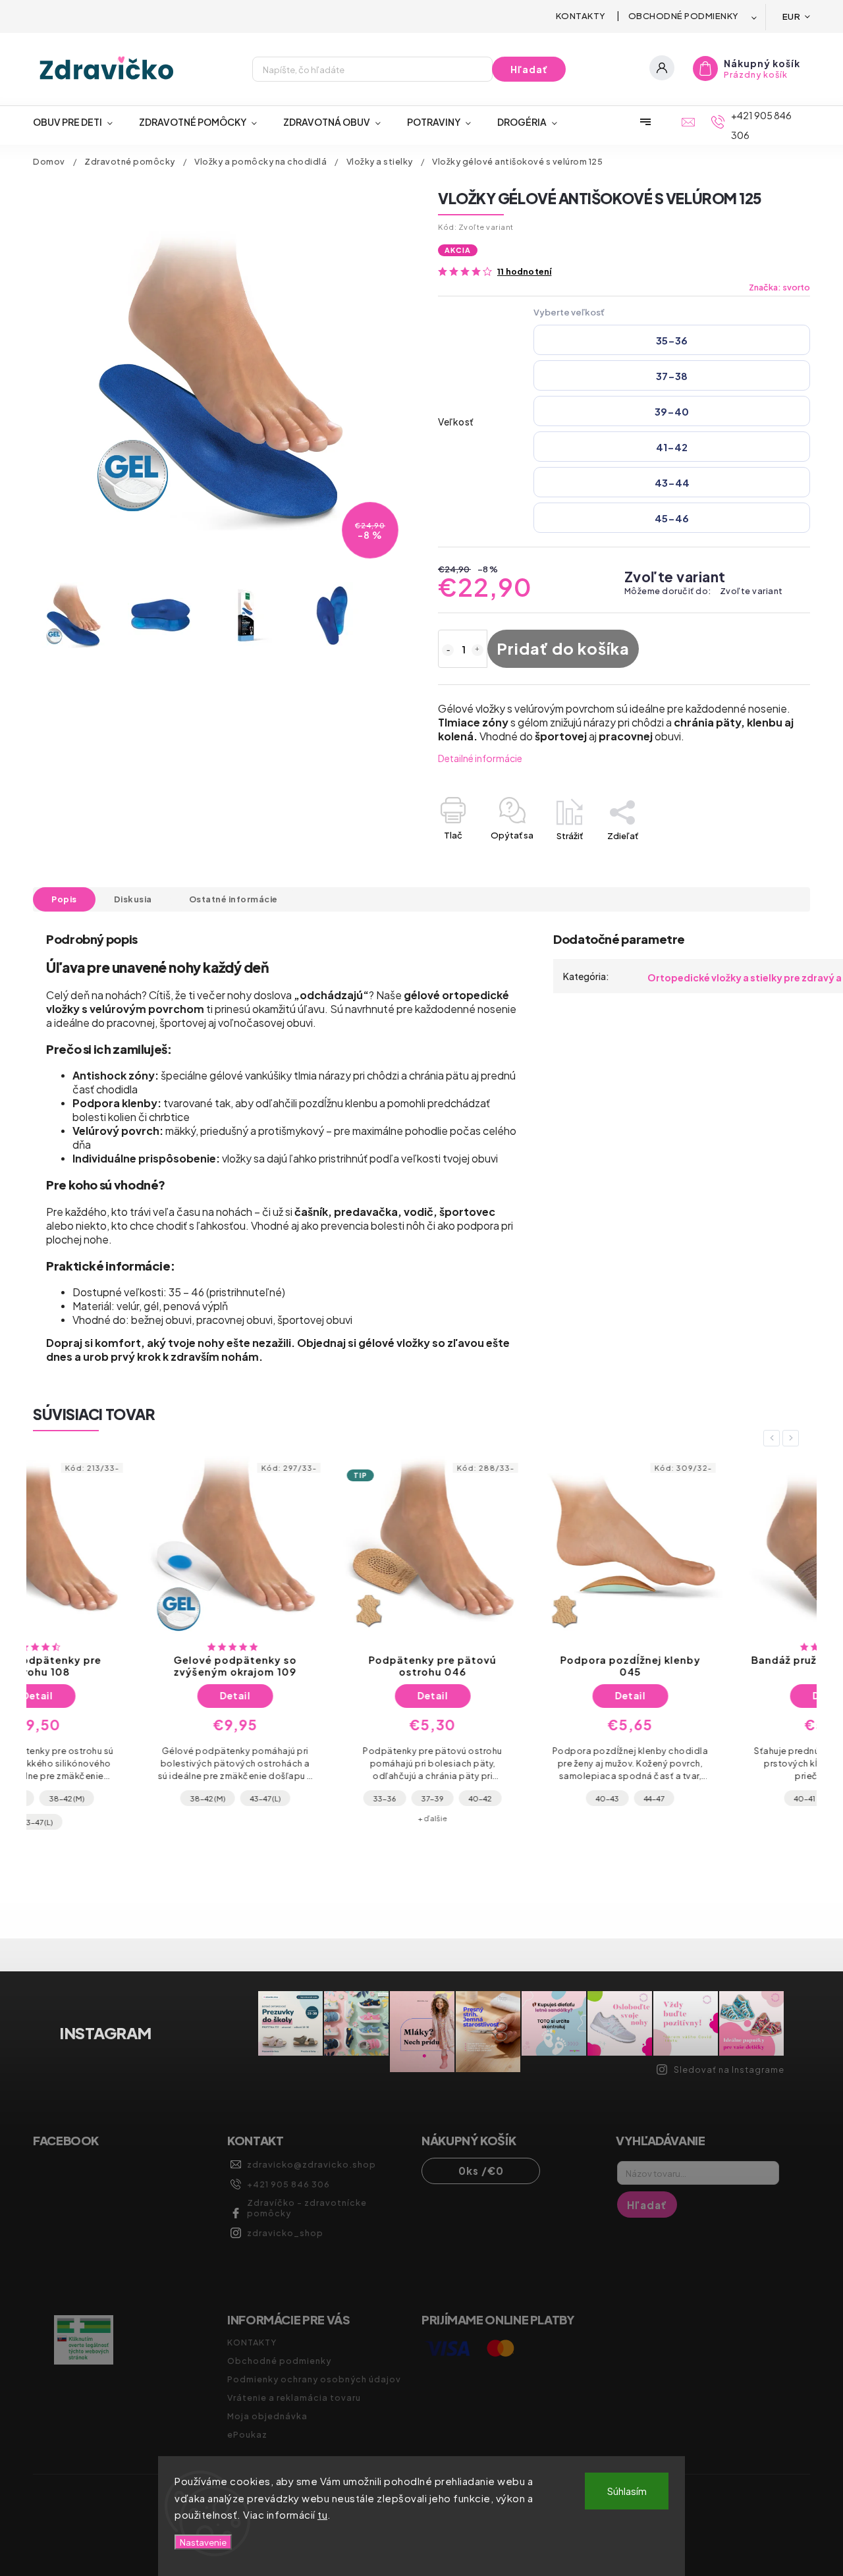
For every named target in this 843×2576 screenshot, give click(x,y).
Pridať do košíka (563, 648)
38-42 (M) (98, 1798)
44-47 (544, 1798)
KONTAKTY (581, 16)
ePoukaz (247, 2434)
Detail (125, 1695)
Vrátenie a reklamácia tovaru (294, 2398)
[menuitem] (79, 122)
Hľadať (529, 69)
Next (793, 1438)
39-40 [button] (672, 411)
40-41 (695, 1798)
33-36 (275, 1798)
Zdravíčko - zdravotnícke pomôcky (307, 2208)
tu (322, 2514)
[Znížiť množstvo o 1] (448, 650)
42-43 (741, 1798)
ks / (481, 2171)
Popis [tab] (64, 899)
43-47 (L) (155, 1798)
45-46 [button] (672, 518)
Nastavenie (203, 2542)
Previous (774, 1438)
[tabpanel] (125, 1643)
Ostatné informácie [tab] (233, 899)
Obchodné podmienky (684, 16)
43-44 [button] (672, 482)
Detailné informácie (480, 758)
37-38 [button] (672, 376)
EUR (792, 16)
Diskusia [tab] (133, 899)
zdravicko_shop (285, 2233)
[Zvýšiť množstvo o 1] (477, 650)
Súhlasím (627, 2491)
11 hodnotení (524, 272)
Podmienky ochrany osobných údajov (314, 2379)
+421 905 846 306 (288, 2184)
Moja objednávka (267, 2416)
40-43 (498, 1798)
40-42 (370, 1798)
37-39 (323, 1798)
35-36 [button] (672, 340)
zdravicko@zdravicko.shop (312, 2164)
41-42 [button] (672, 447)
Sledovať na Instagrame (729, 2069)
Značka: (779, 287)
